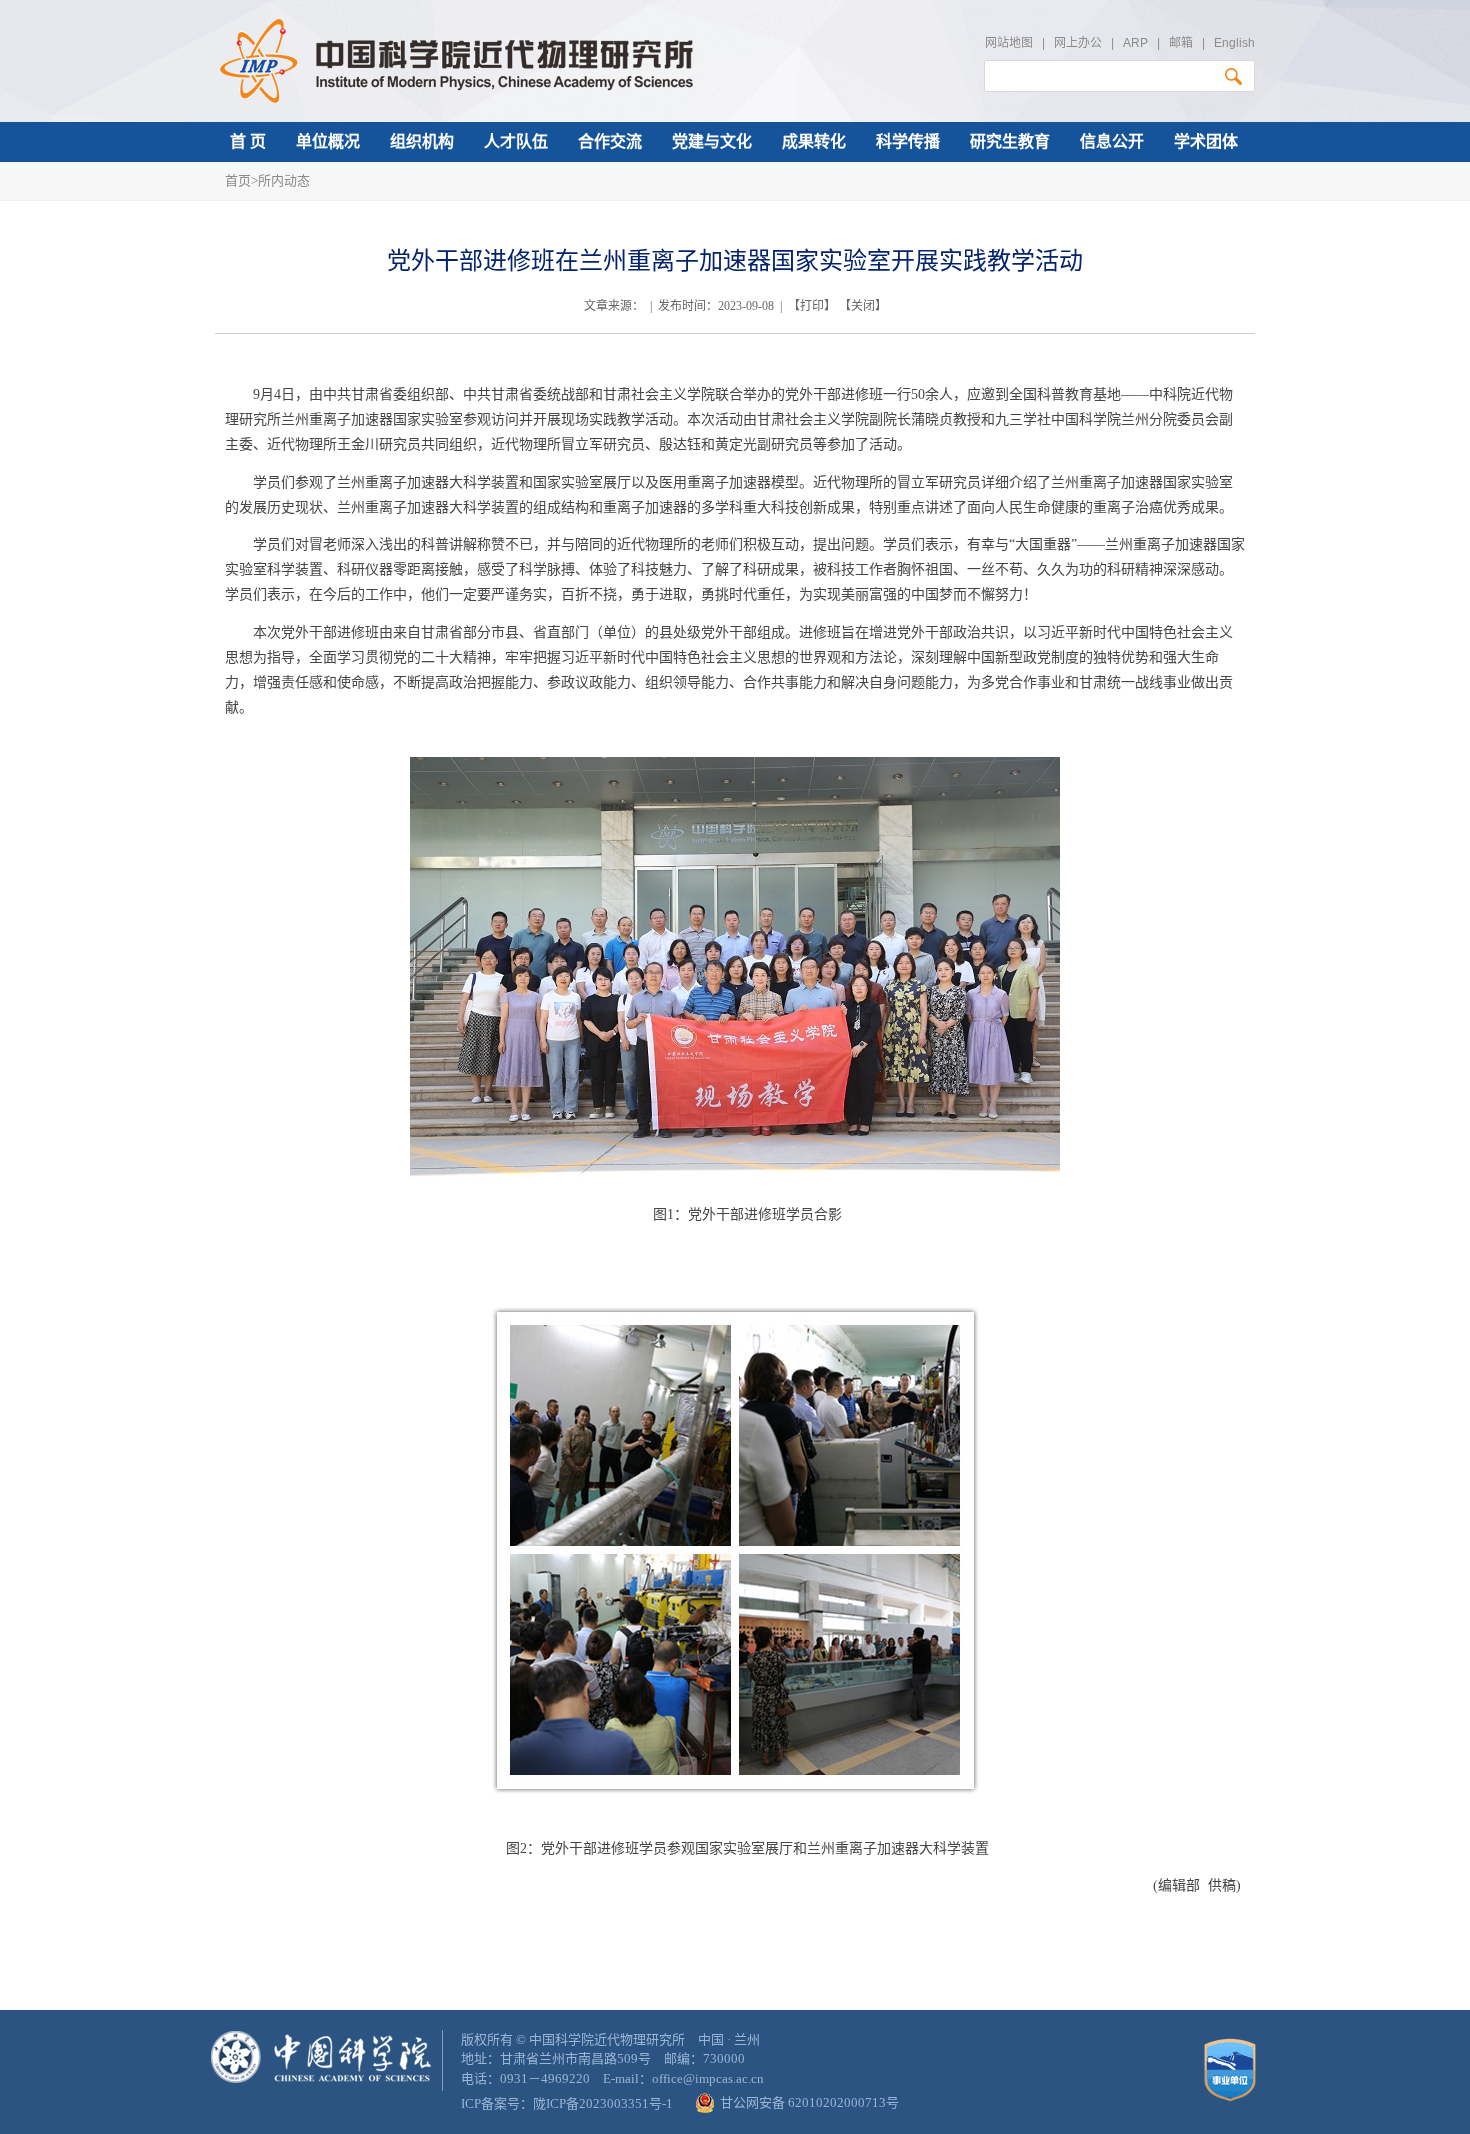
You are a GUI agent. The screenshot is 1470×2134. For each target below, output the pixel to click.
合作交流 (610, 141)
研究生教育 (1010, 141)
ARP (1135, 43)
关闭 (863, 306)
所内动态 (284, 180)
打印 (812, 306)
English (1234, 43)
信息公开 (1112, 141)
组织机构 (422, 141)
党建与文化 (712, 141)
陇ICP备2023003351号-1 (603, 2103)
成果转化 (814, 141)
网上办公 (1078, 43)
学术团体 (1206, 141)
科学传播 (908, 141)
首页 (238, 180)
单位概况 (328, 141)
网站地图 (1009, 43)
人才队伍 (516, 141)
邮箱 (1181, 43)
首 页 (248, 141)
